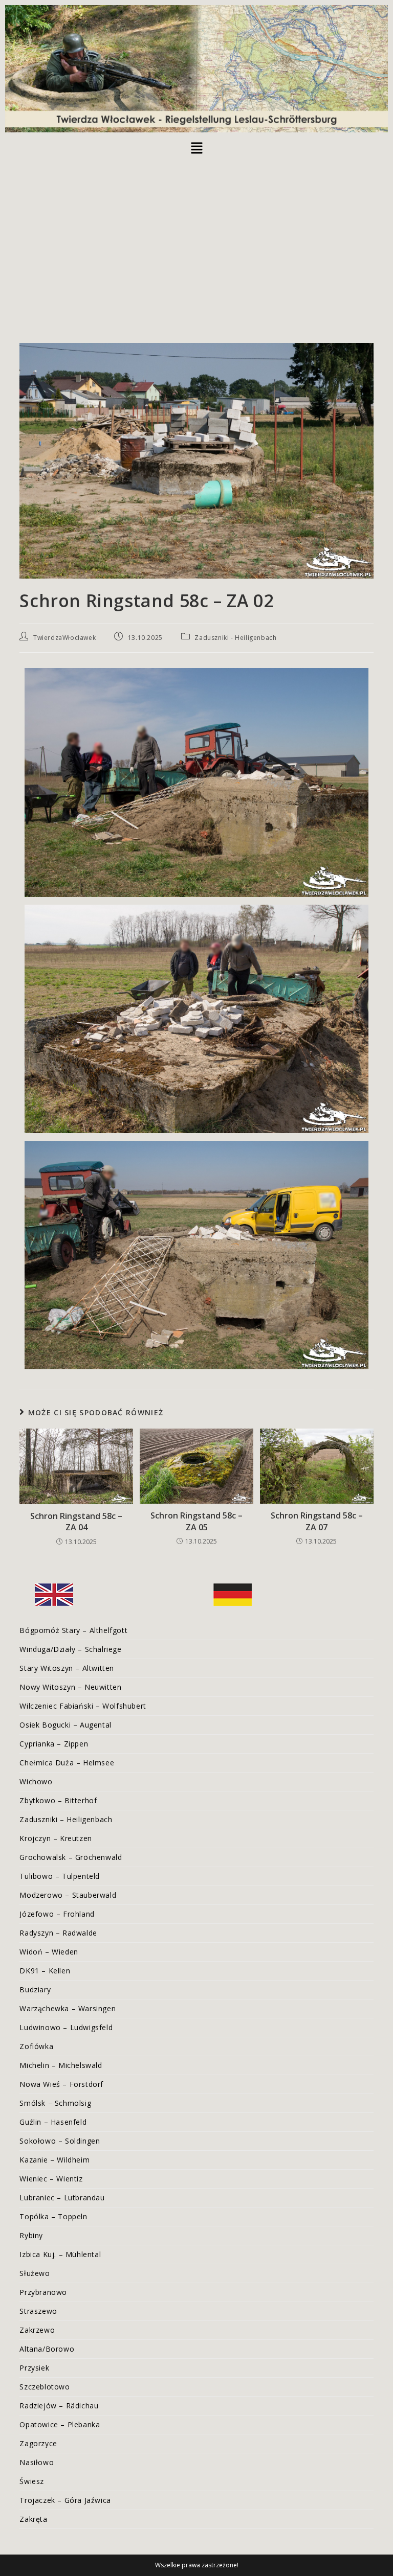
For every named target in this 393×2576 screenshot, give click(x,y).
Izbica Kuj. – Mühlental (60, 2254)
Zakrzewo (37, 2330)
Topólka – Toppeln (53, 2216)
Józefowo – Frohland (57, 1914)
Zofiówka (36, 2046)
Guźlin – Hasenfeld (53, 2122)
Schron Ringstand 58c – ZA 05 (196, 1521)
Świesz (32, 2481)
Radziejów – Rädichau (59, 2406)
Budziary (35, 1989)
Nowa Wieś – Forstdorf (61, 2084)
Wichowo (36, 1781)
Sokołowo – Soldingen (60, 2141)
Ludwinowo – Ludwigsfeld (66, 2027)
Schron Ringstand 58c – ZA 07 (317, 1521)
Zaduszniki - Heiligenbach (235, 638)
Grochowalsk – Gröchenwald (71, 1857)
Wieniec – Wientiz (51, 2179)
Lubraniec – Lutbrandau (62, 2198)
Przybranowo (43, 2292)
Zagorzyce (38, 2443)
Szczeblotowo (45, 2387)
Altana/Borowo (47, 2349)
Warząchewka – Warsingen (68, 2008)
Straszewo (38, 2311)
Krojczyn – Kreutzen (56, 1838)
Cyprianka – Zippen (54, 1744)
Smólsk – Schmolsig (55, 2103)
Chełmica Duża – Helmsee (67, 1763)
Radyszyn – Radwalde (58, 1933)
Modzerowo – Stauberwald (68, 1895)
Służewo (35, 2273)
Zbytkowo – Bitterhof (58, 1800)
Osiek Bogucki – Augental (65, 1725)
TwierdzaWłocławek (64, 638)
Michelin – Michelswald (61, 2065)
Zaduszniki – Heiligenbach (66, 1819)
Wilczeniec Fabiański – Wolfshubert (83, 1706)
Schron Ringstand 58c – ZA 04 (76, 1522)
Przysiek (34, 2368)
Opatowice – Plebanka (60, 2424)
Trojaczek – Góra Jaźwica (65, 2500)
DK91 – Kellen (45, 1971)
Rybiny (31, 2235)
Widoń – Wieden (49, 1952)
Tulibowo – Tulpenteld (60, 1876)
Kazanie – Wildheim (54, 2160)
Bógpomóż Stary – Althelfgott (73, 1630)
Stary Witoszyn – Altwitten (67, 1668)
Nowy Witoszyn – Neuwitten (70, 1687)
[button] (196, 148)
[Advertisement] (196, 236)
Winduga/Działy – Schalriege (70, 1649)
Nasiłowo (37, 2462)
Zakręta (33, 2519)
